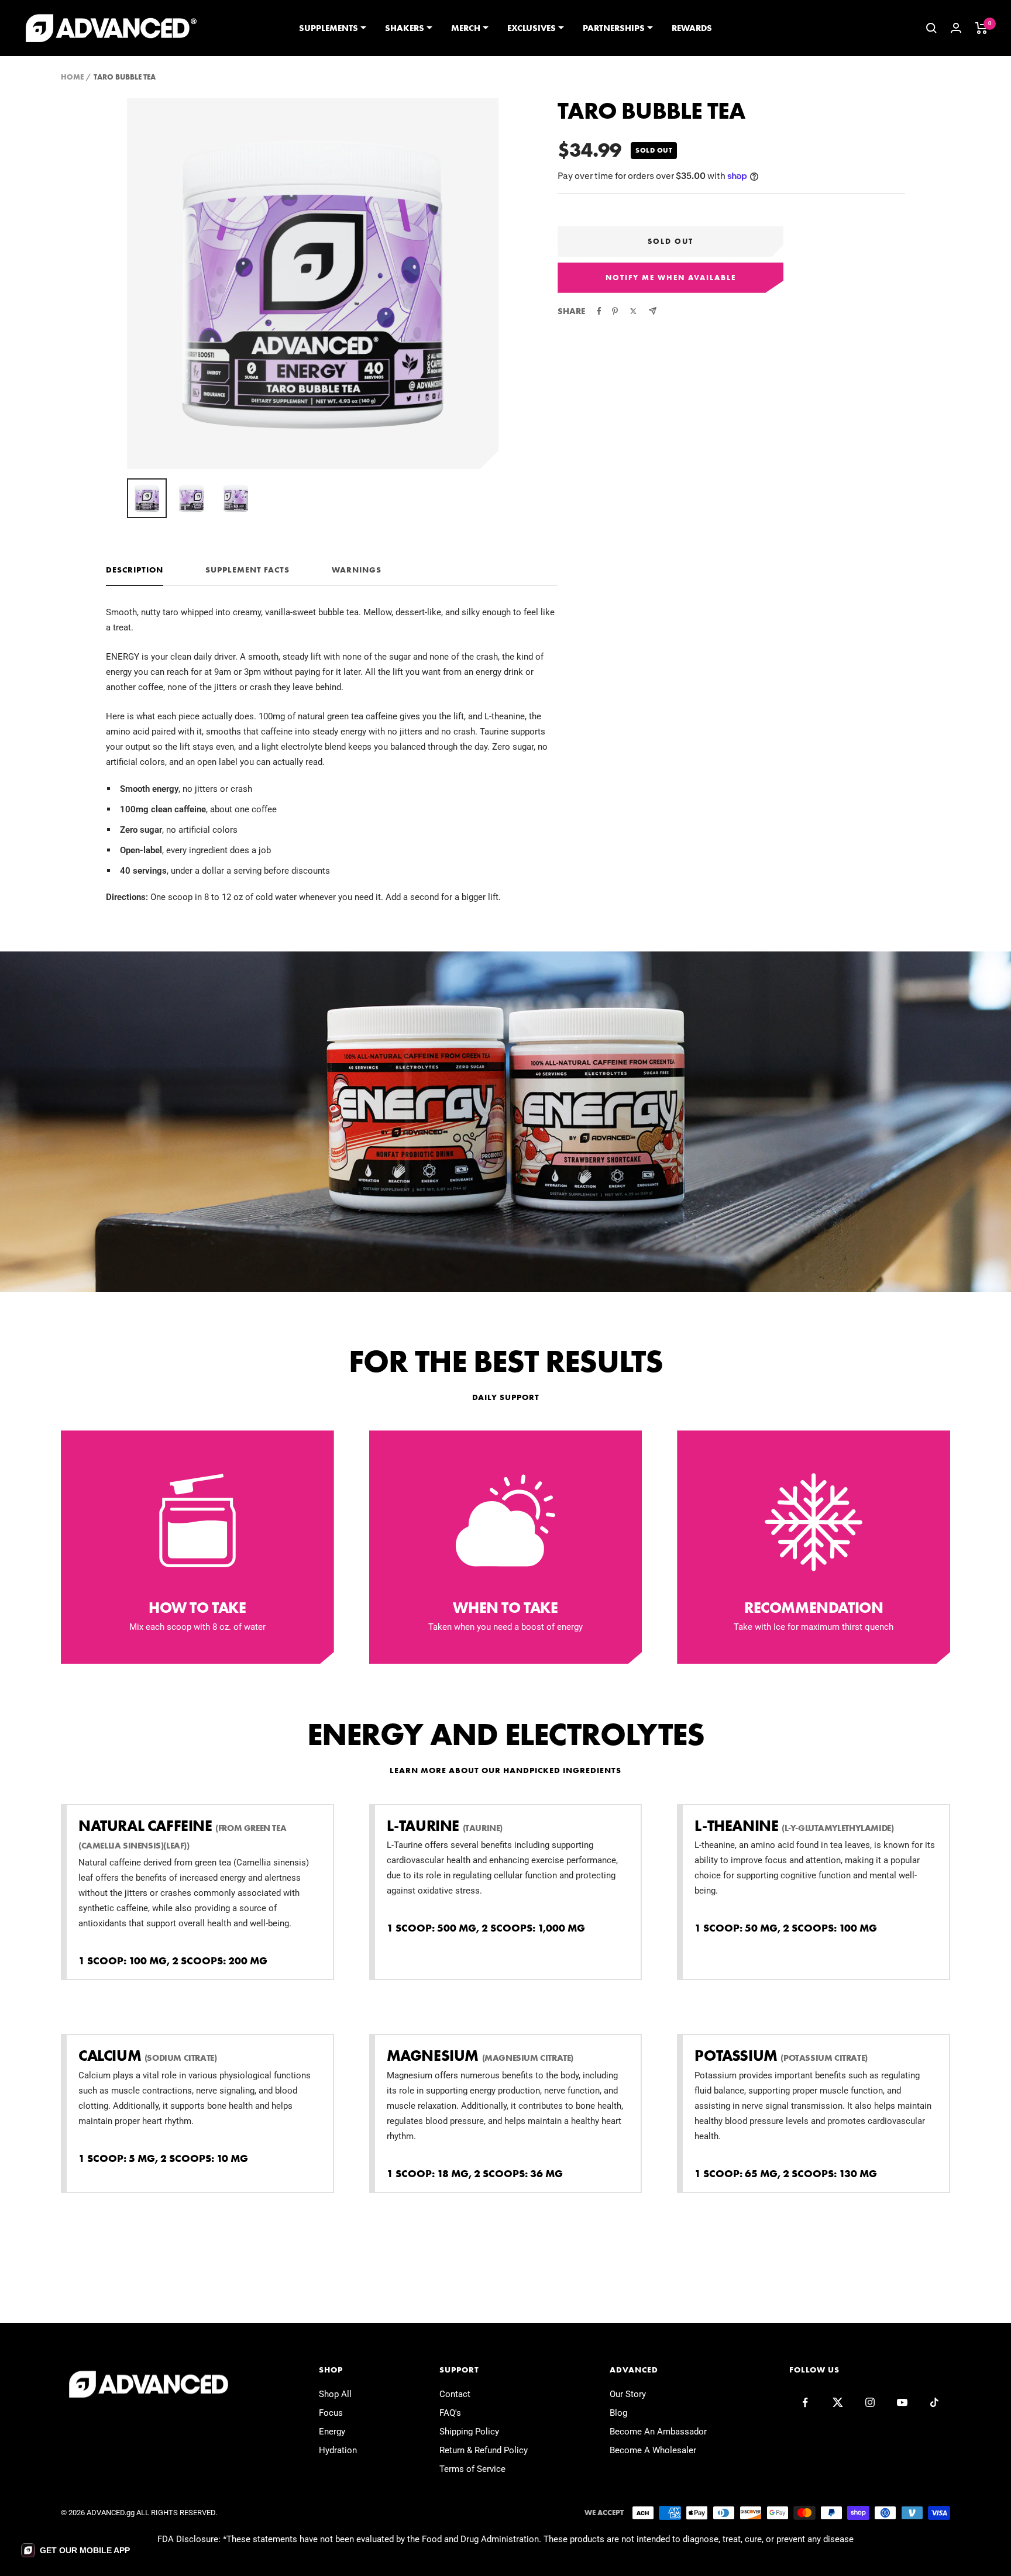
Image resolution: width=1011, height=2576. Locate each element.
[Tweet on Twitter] (633, 311)
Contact (455, 2394)
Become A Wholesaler (653, 2450)
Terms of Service (472, 2469)
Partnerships (614, 28)
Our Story (628, 2394)
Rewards (692, 28)
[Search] (931, 28)
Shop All (335, 2394)
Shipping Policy (469, 2432)
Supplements (329, 28)
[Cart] (981, 28)
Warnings (357, 570)
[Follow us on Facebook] (805, 2403)
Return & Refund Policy (484, 2450)
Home (72, 77)
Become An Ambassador (658, 2432)
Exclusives (532, 28)
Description (135, 570)
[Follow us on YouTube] (902, 2403)
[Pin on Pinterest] (615, 311)
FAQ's (450, 2413)
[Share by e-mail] (653, 311)
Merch (466, 28)
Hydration (338, 2450)
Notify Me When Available (671, 277)
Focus (331, 2413)
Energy (332, 2432)
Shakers (405, 28)
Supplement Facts (247, 570)
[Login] (956, 28)
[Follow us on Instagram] (870, 2403)
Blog (618, 2413)
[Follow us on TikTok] (934, 2403)
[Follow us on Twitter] (838, 2403)
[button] (75, 2550)
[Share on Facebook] (599, 311)
